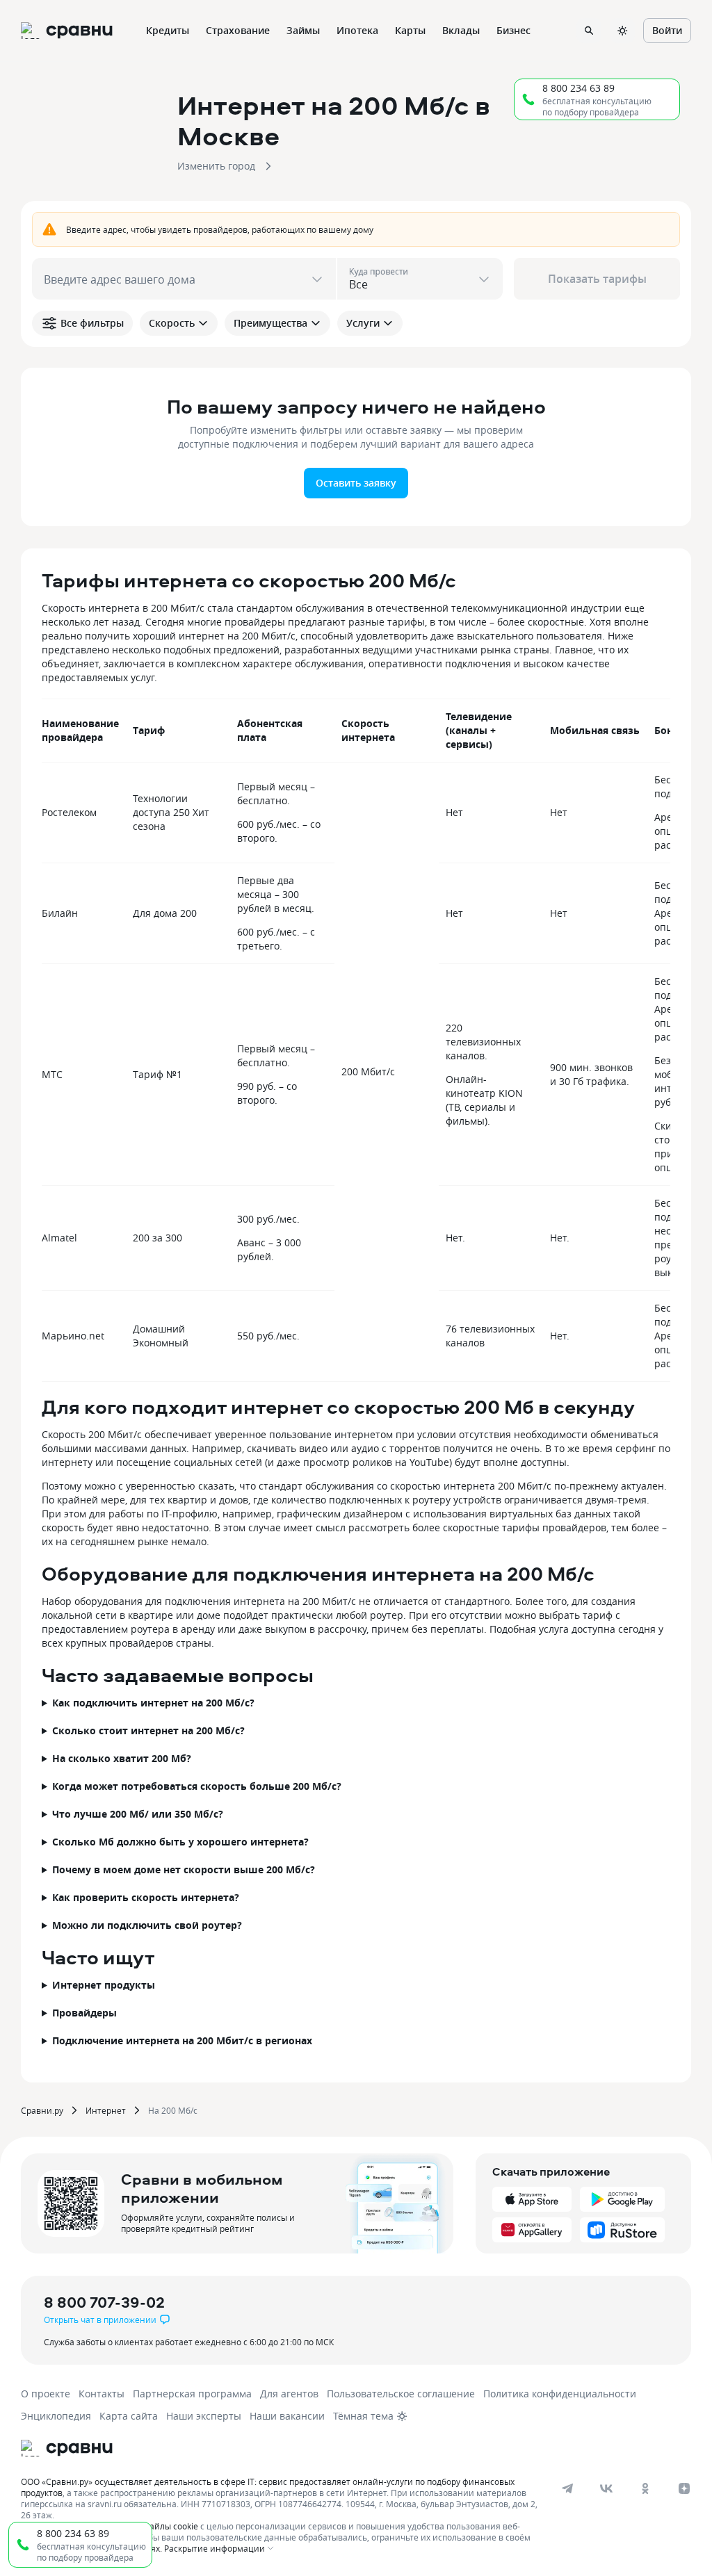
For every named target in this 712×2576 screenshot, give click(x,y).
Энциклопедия (56, 2416)
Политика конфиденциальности (560, 2394)
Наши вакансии (287, 2416)
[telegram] (567, 2488)
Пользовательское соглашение (401, 2394)
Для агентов (289, 2394)
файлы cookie (171, 2526)
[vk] (606, 2488)
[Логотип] (67, 2448)
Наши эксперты (204, 2416)
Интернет (106, 2110)
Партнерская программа (192, 2394)
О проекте (46, 2394)
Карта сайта (129, 2416)
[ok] (645, 2488)
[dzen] (684, 2488)
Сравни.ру (42, 2110)
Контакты (102, 2394)
